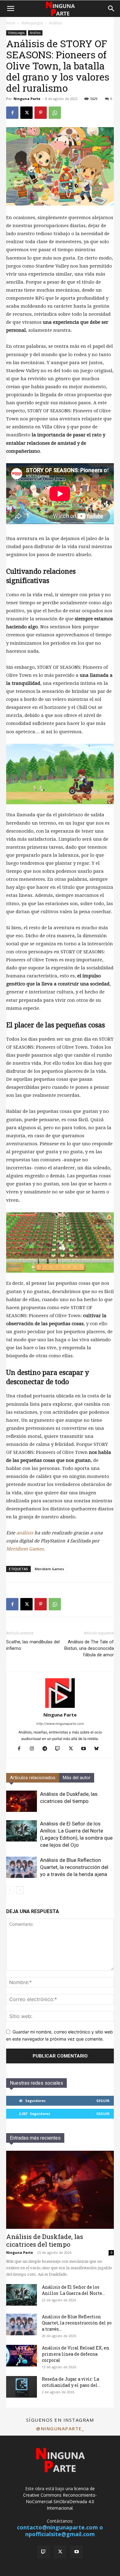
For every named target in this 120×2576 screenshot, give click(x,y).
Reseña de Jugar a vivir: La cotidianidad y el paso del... (71, 2382)
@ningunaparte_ (60, 2428)
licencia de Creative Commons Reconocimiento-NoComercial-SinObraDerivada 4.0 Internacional (60, 2498)
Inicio (11, 23)
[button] (10, 9)
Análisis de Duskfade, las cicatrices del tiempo (45, 2240)
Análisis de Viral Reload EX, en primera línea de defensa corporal (76, 2354)
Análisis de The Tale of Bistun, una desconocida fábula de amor (89, 1648)
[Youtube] (86, 1749)
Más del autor (77, 1778)
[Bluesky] (99, 1749)
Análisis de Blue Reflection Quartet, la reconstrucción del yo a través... (77, 2323)
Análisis (56, 23)
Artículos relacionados (33, 1778)
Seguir (103, 2101)
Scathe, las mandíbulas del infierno (33, 1645)
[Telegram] (47, 1749)
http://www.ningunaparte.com (60, 1724)
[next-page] (20, 1890)
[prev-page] (10, 1890)
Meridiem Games (25, 1549)
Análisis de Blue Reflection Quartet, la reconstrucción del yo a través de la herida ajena (74, 1867)
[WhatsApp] (55, 113)
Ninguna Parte (27, 99)
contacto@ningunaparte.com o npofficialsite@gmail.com (60, 2531)
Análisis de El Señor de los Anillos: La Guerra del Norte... (73, 2290)
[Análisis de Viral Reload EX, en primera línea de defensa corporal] (22, 2356)
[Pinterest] (41, 113)
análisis (25, 1533)
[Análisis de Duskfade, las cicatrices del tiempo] (22, 1801)
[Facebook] (12, 113)
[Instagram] (34, 1749)
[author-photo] (60, 1706)
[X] (26, 113)
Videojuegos (32, 23)
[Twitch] (60, 1749)
